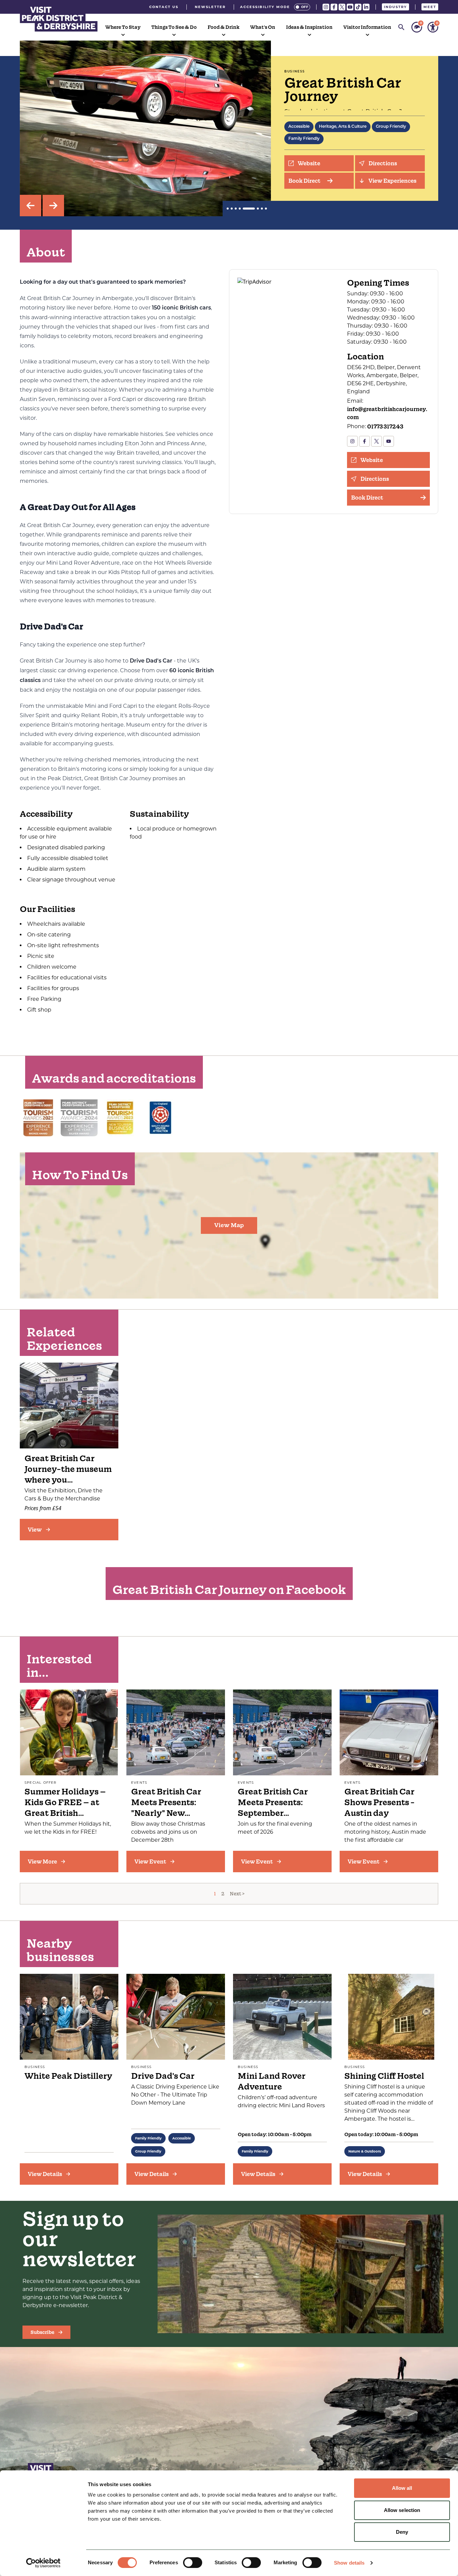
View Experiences (392, 181)
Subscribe (42, 2332)
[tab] (228, 209)
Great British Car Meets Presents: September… (273, 1802)
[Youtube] (350, 7)
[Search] (401, 27)
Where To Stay (123, 27)
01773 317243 (385, 426)
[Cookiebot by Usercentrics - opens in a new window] (43, 2563)
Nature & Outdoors (365, 2151)
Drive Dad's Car (163, 2076)
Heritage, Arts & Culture (343, 127)
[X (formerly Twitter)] (342, 7)
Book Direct (304, 181)
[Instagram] (326, 7)
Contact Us (164, 7)
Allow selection (402, 2510)
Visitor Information (367, 27)
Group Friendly (391, 127)
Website (309, 163)
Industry (395, 7)
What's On (263, 27)
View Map (229, 1225)
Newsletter (210, 7)
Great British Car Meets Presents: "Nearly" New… (166, 1802)
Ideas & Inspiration (309, 27)
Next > (237, 1894)
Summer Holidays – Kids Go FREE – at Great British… (65, 1802)
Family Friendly (304, 139)
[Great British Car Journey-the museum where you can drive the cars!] (69, 1406)
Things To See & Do (174, 27)
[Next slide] (53, 206)
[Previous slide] (31, 206)
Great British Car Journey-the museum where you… (68, 1469)
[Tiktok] (358, 7)
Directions (383, 163)
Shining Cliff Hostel (384, 2076)
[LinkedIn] (366, 7)
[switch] (193, 2563)
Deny (402, 2532)
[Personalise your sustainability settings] (417, 27)
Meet (430, 7)
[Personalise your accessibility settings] (433, 27)
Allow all (402, 2488)
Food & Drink (223, 27)
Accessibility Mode (265, 7)
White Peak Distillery (68, 2076)
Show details (349, 2563)
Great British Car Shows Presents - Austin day (380, 1802)
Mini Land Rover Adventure (272, 2081)
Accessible (299, 127)
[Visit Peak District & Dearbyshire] (59, 18)
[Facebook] (334, 7)
